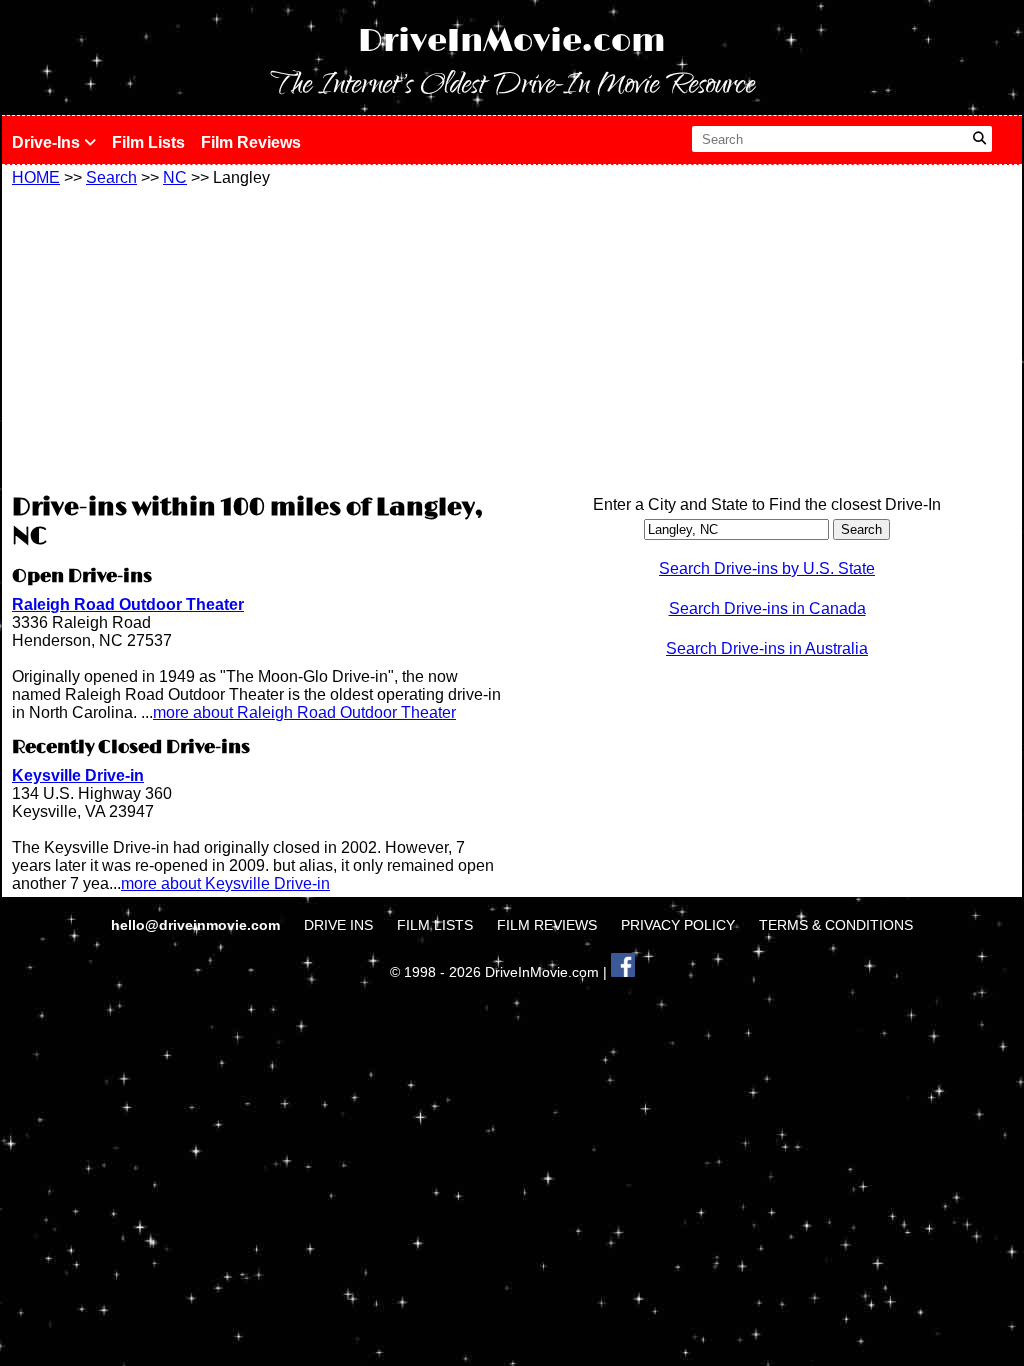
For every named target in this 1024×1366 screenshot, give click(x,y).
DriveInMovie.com (512, 41)
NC (175, 177)
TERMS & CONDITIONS (836, 925)
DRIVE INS (338, 925)
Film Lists (148, 142)
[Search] (979, 139)
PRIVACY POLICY (678, 925)
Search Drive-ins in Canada (767, 608)
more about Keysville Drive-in (225, 883)
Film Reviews (251, 142)
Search (111, 177)
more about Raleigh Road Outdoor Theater (304, 712)
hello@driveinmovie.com (197, 925)
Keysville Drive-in (78, 775)
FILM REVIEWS (547, 925)
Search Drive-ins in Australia (767, 648)
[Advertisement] (257, 337)
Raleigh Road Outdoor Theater (128, 604)
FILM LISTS (435, 925)
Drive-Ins (48, 142)
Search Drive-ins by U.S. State (767, 568)
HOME (36, 177)
